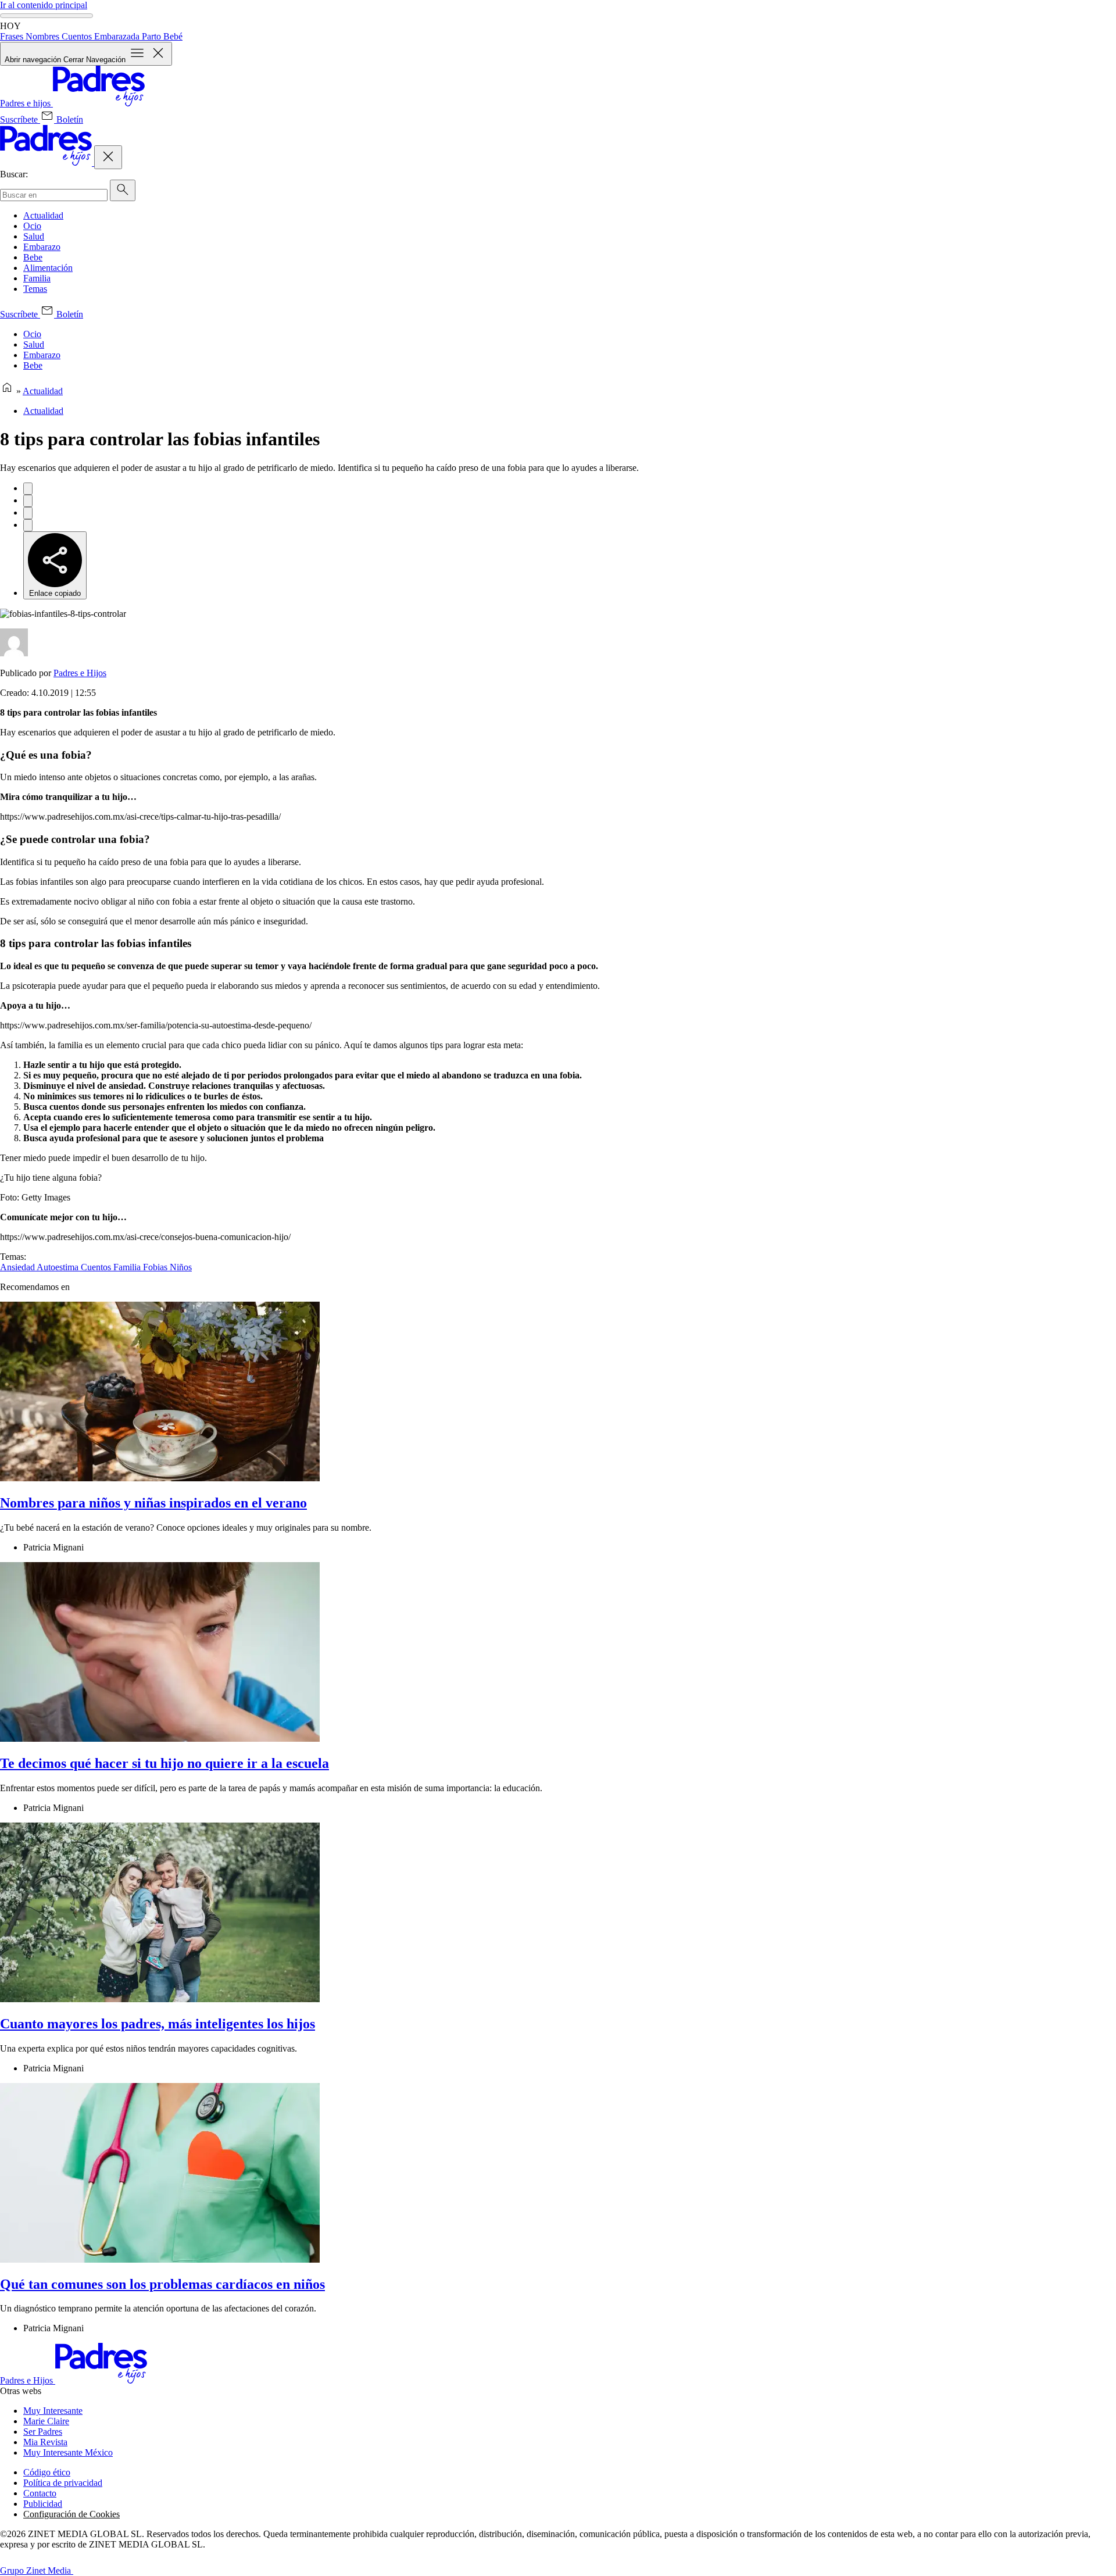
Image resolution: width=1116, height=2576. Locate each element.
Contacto (40, 2493)
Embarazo (42, 247)
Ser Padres (43, 2432)
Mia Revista (45, 2442)
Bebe (33, 257)
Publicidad (43, 2504)
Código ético (47, 2472)
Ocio (32, 226)
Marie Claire (46, 2421)
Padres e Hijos (80, 673)
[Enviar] (123, 190)
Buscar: (14, 174)
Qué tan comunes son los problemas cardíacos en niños (162, 2284)
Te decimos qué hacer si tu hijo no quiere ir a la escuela (164, 1763)
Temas (35, 289)
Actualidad (43, 215)
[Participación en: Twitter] (28, 501)
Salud (34, 236)
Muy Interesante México (68, 2452)
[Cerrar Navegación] (108, 157)
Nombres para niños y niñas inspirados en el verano (153, 1503)
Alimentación (48, 268)
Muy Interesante (53, 2411)
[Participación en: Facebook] (28, 489)
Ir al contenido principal (44, 5)
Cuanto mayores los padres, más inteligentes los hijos (158, 2024)
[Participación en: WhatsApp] (28, 513)
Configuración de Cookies (71, 2514)
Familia (37, 278)
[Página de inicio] (7, 391)
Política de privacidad (63, 2483)
